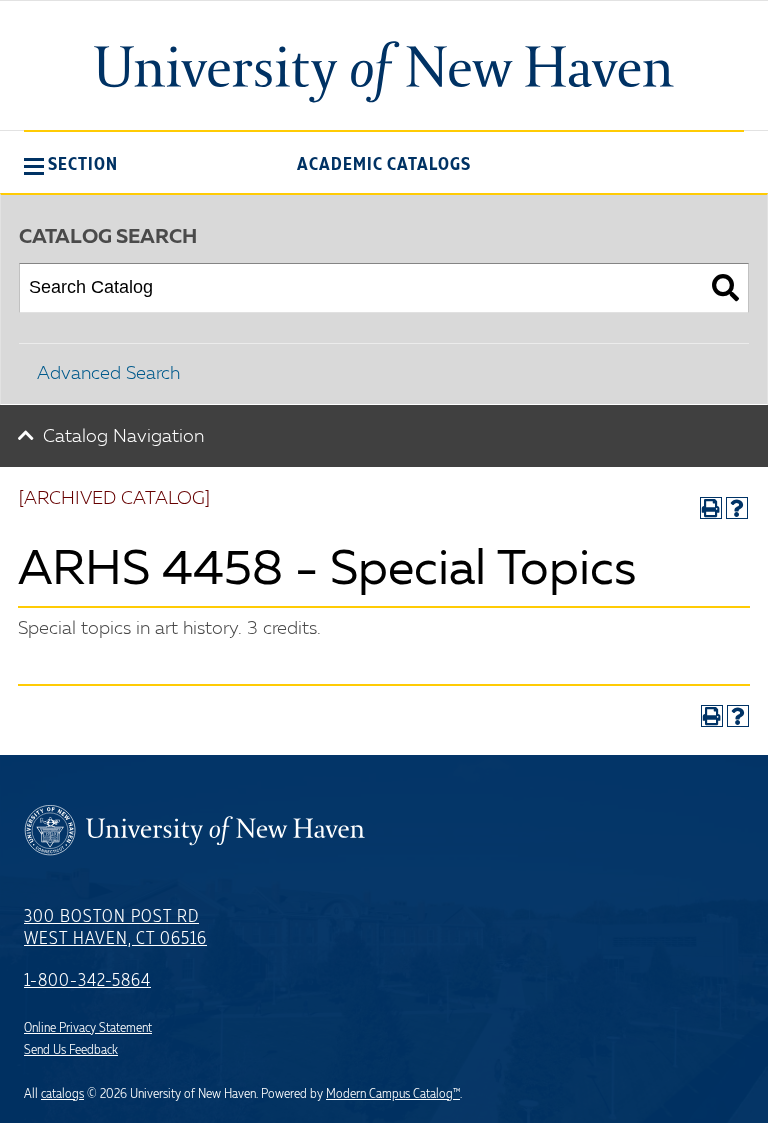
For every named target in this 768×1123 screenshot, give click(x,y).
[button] (71, 164)
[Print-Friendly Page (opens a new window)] (711, 508)
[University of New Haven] (384, 72)
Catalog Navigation (123, 437)
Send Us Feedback (71, 1050)
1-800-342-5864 (87, 981)
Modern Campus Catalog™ (393, 1094)
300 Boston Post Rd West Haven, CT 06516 (115, 928)
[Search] (725, 288)
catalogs (62, 1094)
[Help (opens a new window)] (737, 508)
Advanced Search (108, 374)
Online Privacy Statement (88, 1028)
